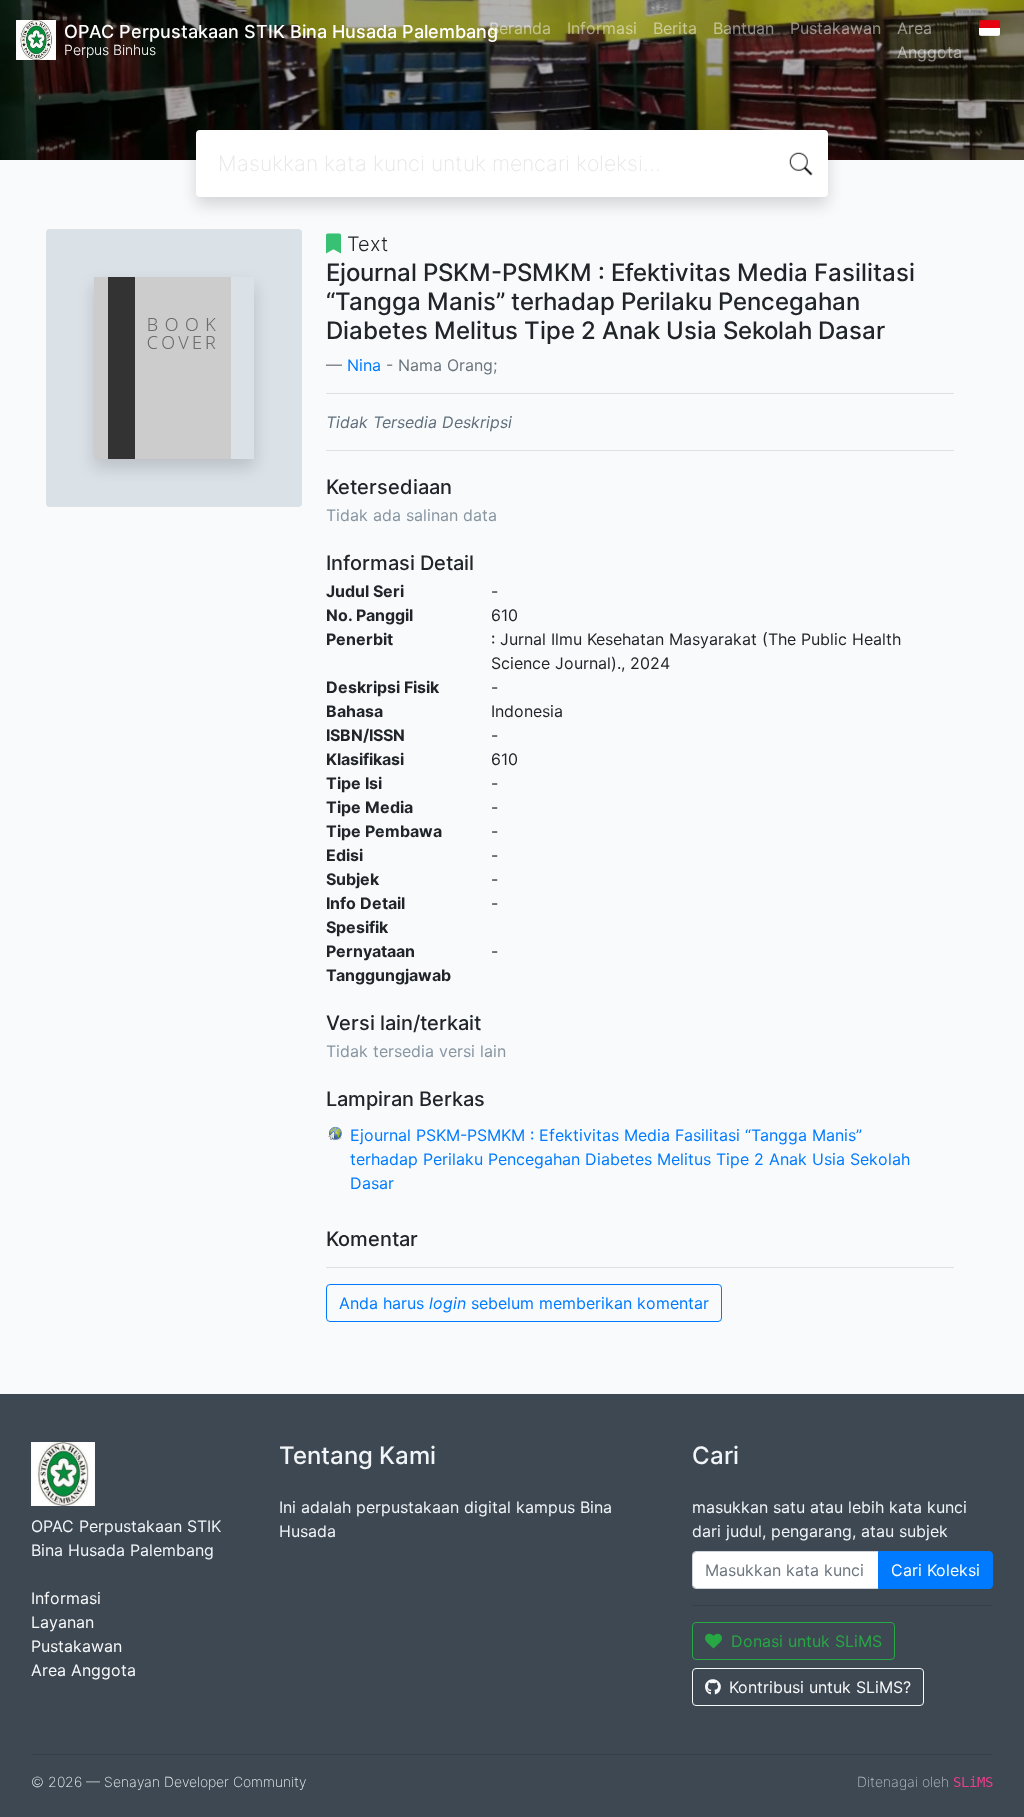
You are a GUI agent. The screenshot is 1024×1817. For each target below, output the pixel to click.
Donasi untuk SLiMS (806, 1641)
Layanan (62, 1622)
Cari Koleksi (935, 1570)
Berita (675, 28)
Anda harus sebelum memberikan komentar (524, 1303)
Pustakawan (835, 28)
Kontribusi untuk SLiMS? (820, 1687)
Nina (364, 365)
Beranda (520, 28)
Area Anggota (929, 40)
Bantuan (743, 28)
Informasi (602, 28)
